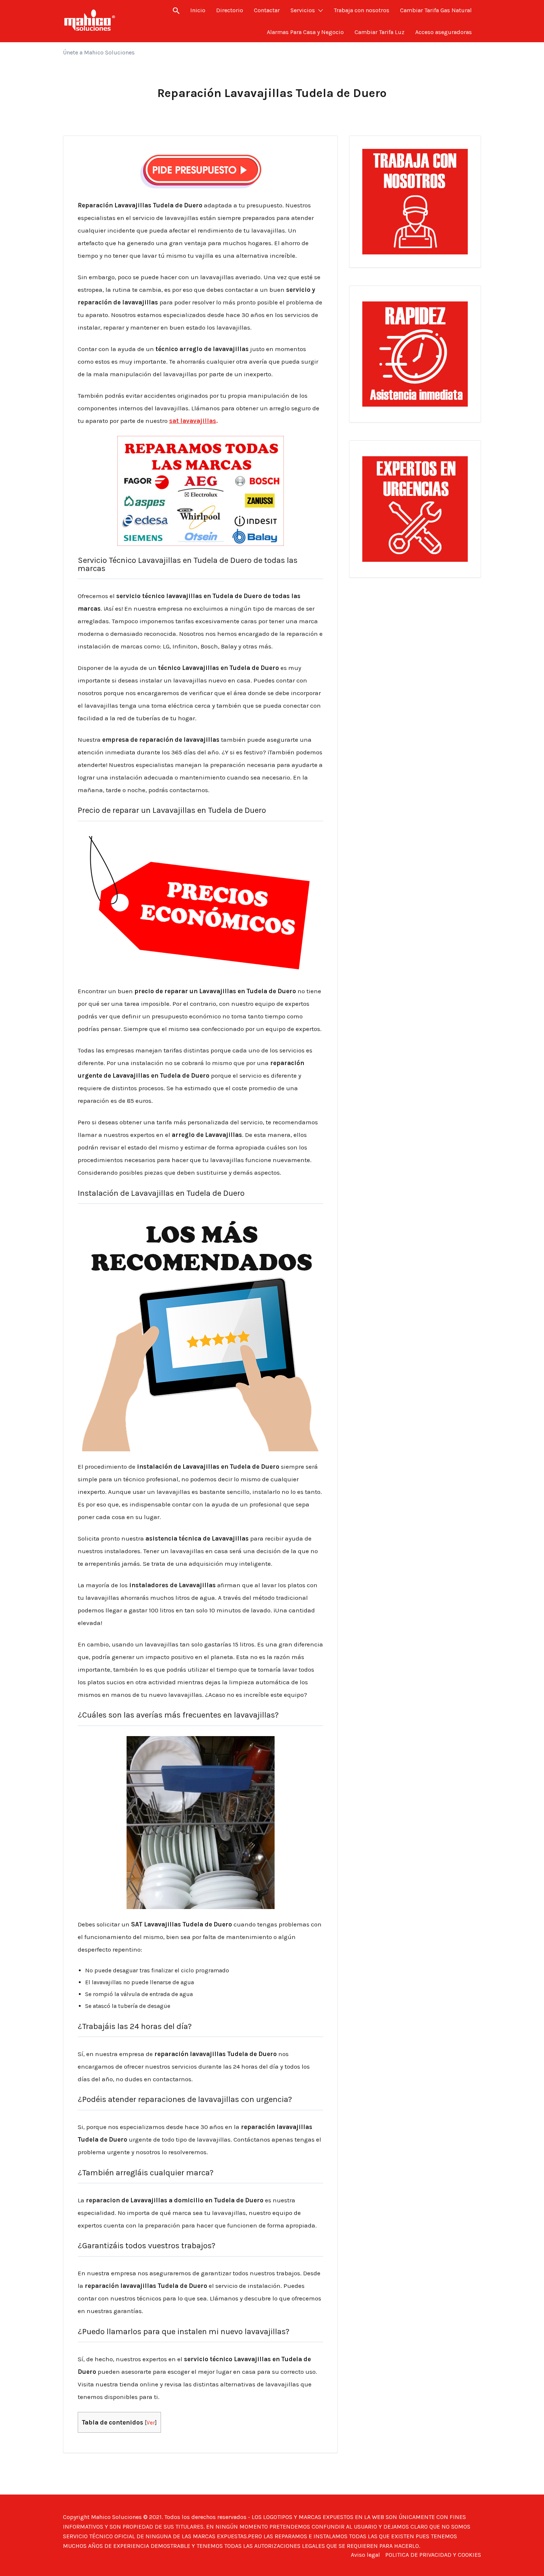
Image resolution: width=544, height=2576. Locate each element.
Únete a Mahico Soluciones (99, 52)
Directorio (230, 10)
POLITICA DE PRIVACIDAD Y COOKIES (433, 2555)
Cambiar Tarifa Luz (380, 32)
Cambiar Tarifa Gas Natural (436, 10)
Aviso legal (365, 2555)
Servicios (303, 10)
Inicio (198, 10)
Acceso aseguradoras (444, 32)
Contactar (267, 10)
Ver (151, 2423)
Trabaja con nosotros (362, 10)
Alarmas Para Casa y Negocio (305, 32)
